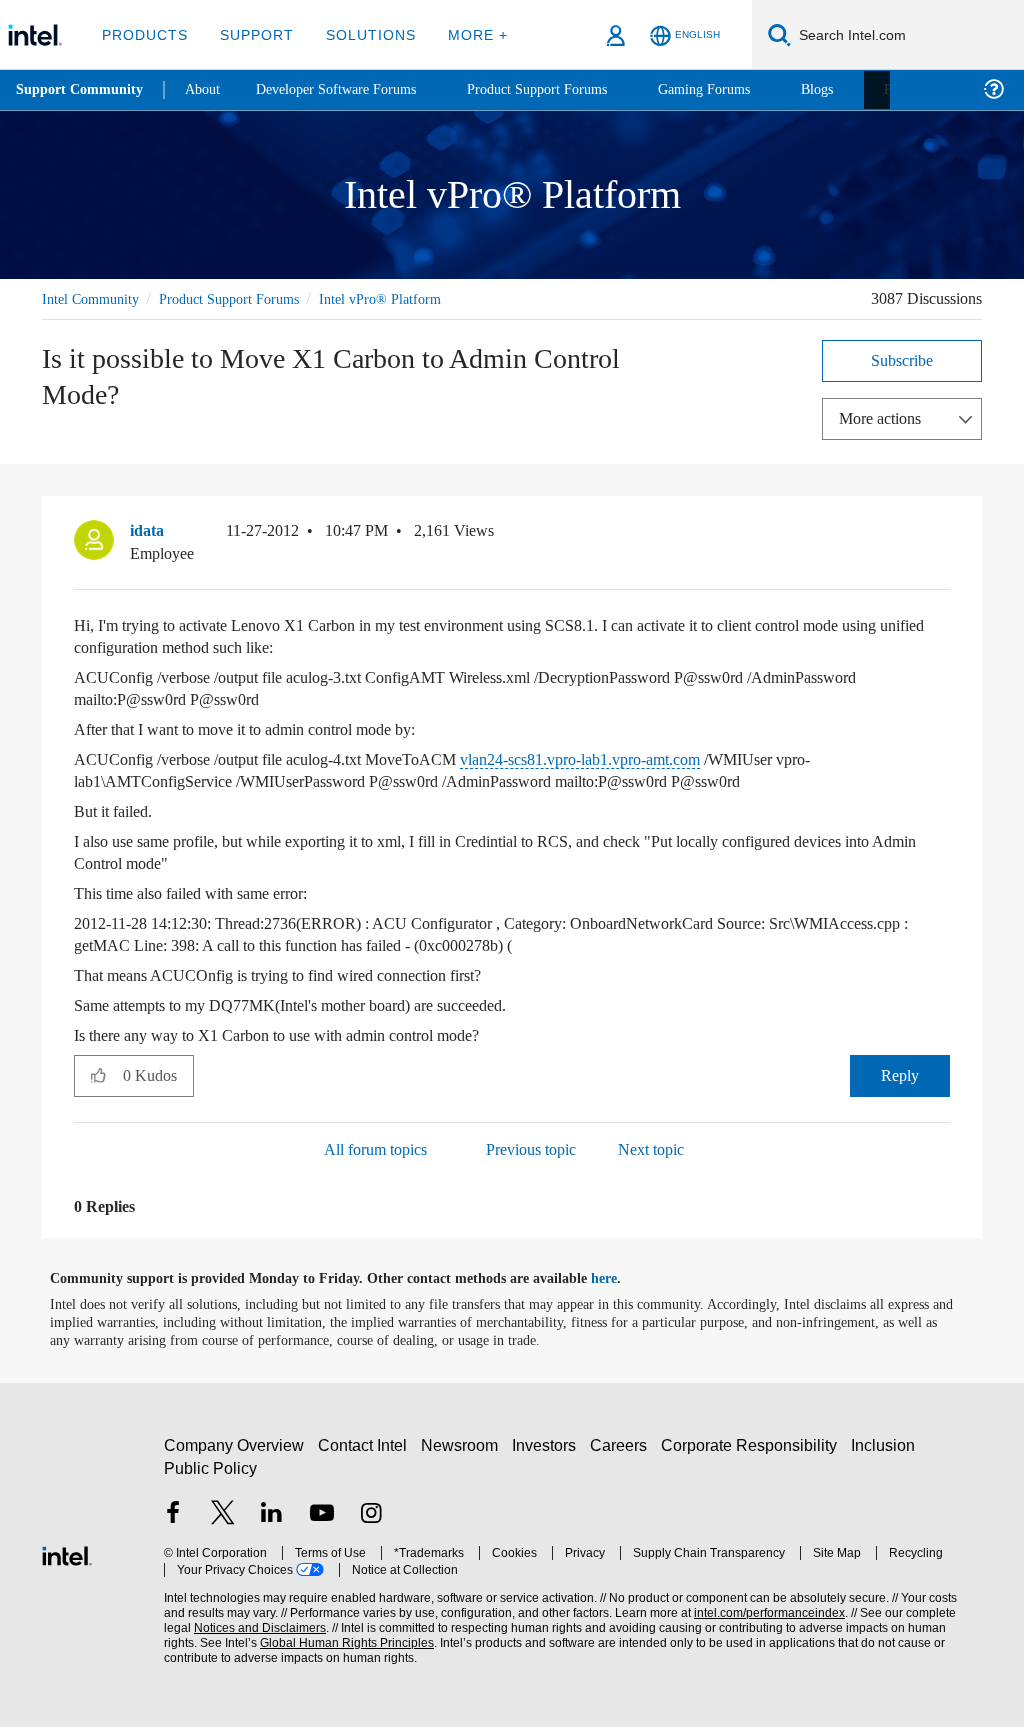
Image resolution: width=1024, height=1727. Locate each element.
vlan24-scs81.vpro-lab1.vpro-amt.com (625, 758)
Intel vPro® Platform (406, 298)
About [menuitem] (208, 89)
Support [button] (251, 34)
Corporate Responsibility (753, 1444)
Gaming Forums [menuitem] (740, 89)
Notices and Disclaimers (228, 1627)
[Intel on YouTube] (322, 1514)
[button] (942, 535)
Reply (900, 1074)
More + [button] (464, 34)
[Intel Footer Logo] (67, 1552)
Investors (548, 1444)
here (621, 1278)
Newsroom (463, 1444)
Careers (622, 1444)
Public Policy (209, 1467)
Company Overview (234, 1444)
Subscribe (902, 359)
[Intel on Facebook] (173, 1514)
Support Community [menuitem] (81, 90)
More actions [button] (885, 417)
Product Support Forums (245, 298)
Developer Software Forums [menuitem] (351, 89)
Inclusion (887, 1444)
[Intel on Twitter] (223, 1514)
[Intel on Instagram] (371, 1514)
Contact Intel (365, 1444)
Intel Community (94, 298)
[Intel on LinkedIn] (272, 1514)
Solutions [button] (361, 34)
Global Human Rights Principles (305, 1642)
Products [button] (143, 34)
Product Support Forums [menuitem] (565, 89)
